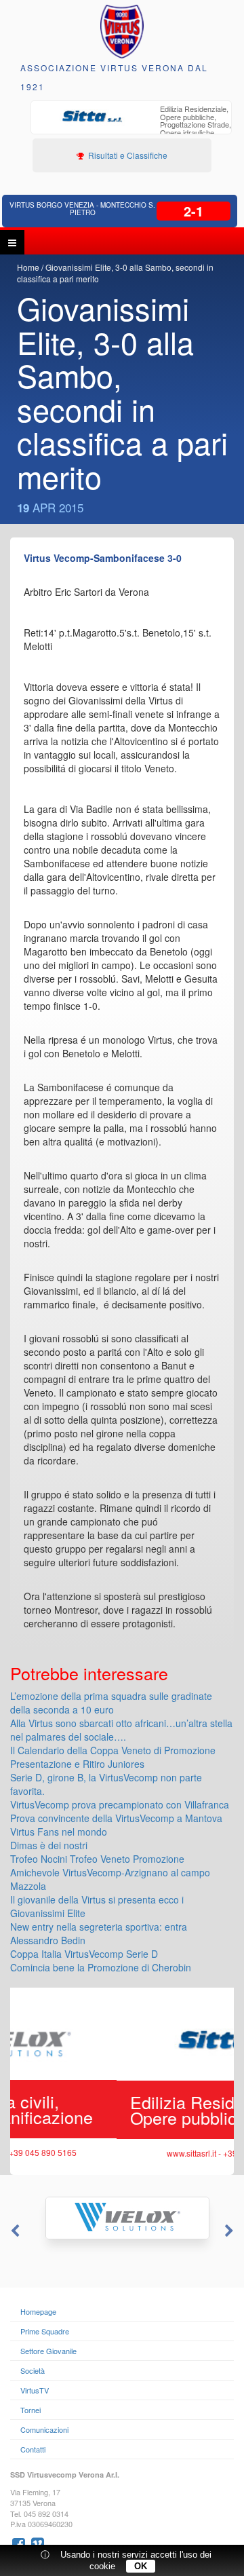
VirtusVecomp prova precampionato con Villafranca (120, 1804)
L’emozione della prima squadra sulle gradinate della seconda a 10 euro (111, 1703)
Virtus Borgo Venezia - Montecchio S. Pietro (82, 209)
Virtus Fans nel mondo (59, 1832)
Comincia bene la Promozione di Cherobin (101, 1967)
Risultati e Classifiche (127, 155)
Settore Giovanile (48, 2351)
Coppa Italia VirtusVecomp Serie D (84, 1954)
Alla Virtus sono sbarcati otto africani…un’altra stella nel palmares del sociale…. (121, 1730)
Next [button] (230, 2231)
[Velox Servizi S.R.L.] (122, 2218)
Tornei (30, 2410)
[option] (131, 126)
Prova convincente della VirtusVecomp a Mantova (116, 1818)
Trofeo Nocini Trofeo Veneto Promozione (97, 1859)
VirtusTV (35, 2390)
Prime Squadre (45, 2331)
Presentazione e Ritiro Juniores (77, 1764)
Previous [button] (14, 2231)
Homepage (38, 2311)
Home (28, 267)
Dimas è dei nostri (49, 1845)
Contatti (33, 2449)
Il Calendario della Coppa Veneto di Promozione (113, 1750)
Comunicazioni (44, 2429)
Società (33, 2370)
